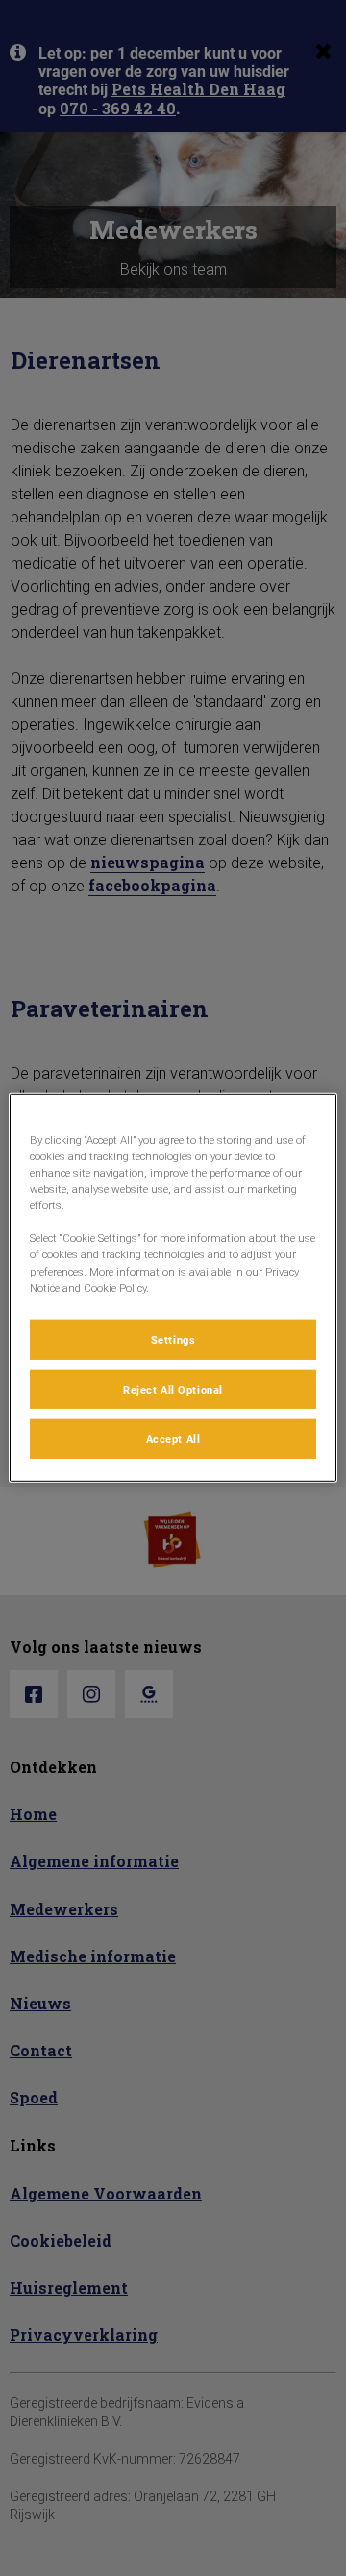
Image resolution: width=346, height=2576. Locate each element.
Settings (173, 1338)
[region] (173, 1288)
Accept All (173, 1438)
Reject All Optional (173, 1388)
